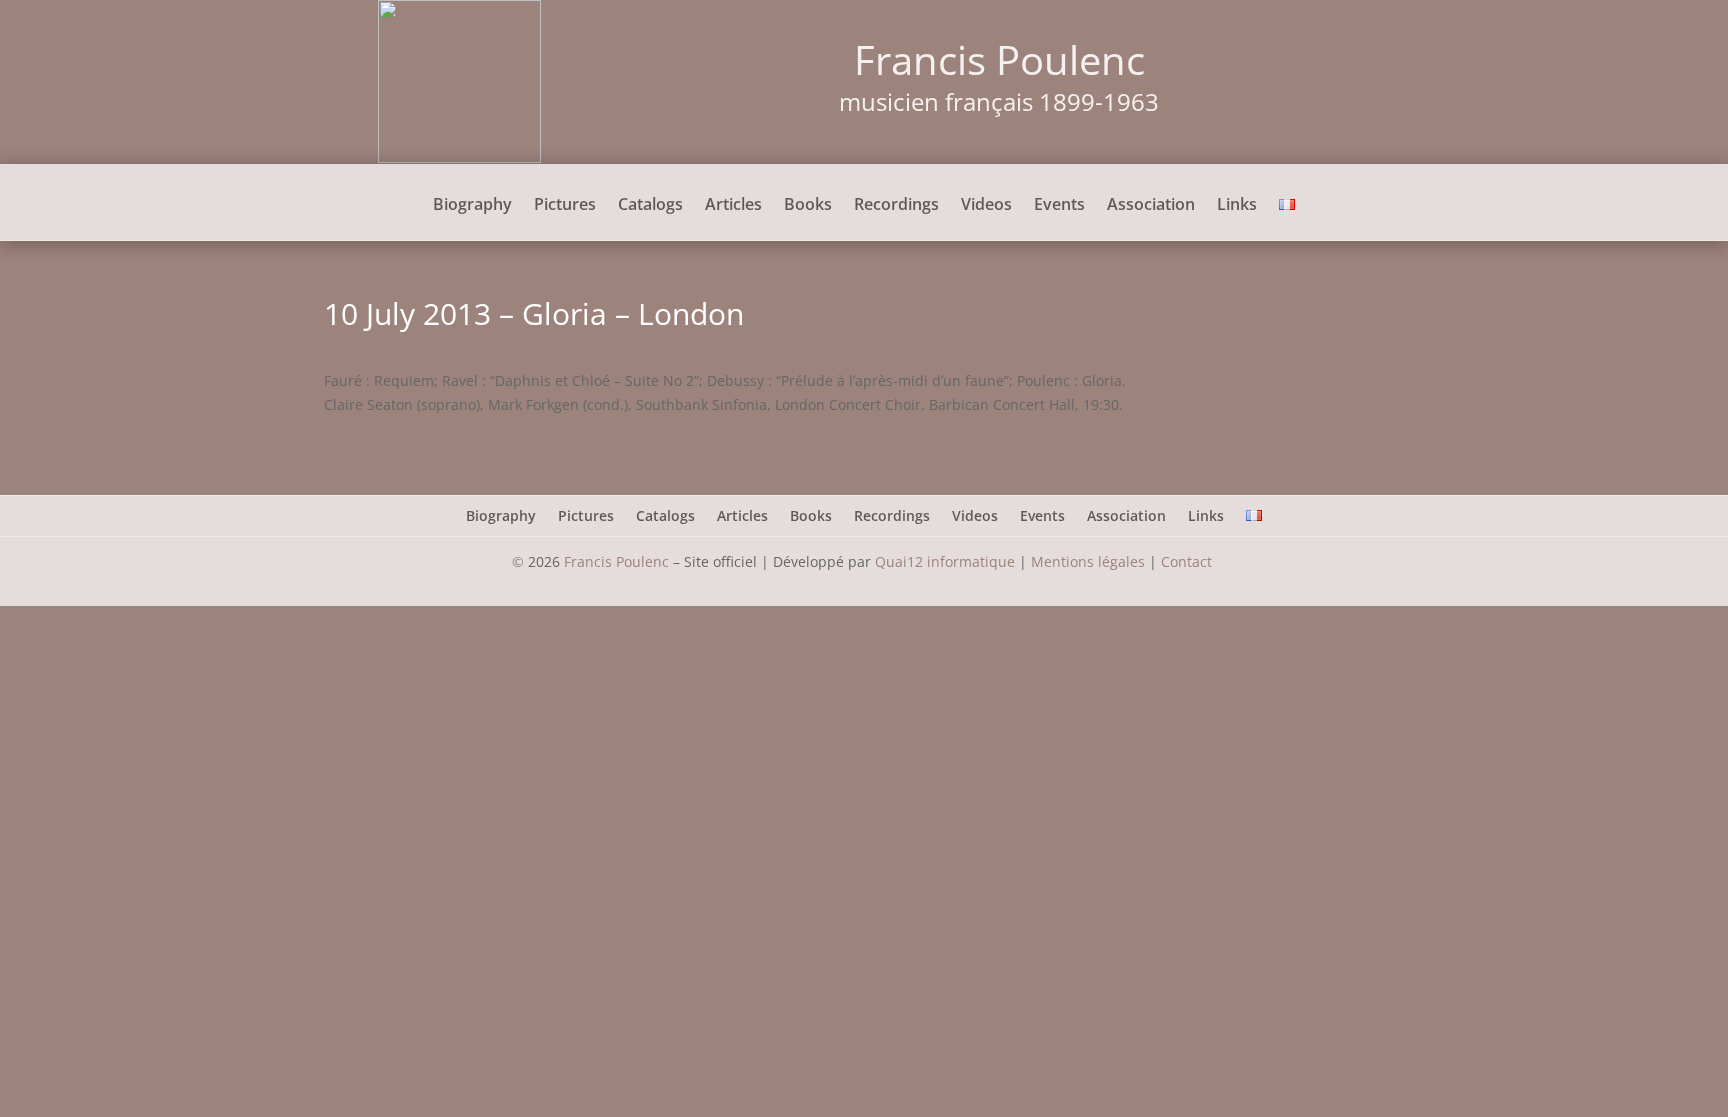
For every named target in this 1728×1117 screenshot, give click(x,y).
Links (1237, 206)
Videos (986, 206)
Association (1151, 206)
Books (808, 206)
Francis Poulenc (616, 561)
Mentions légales (1088, 561)
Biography (472, 206)
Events (1059, 206)
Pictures (565, 206)
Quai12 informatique (945, 561)
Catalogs (650, 206)
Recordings (896, 206)
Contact (1188, 561)
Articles (733, 206)
